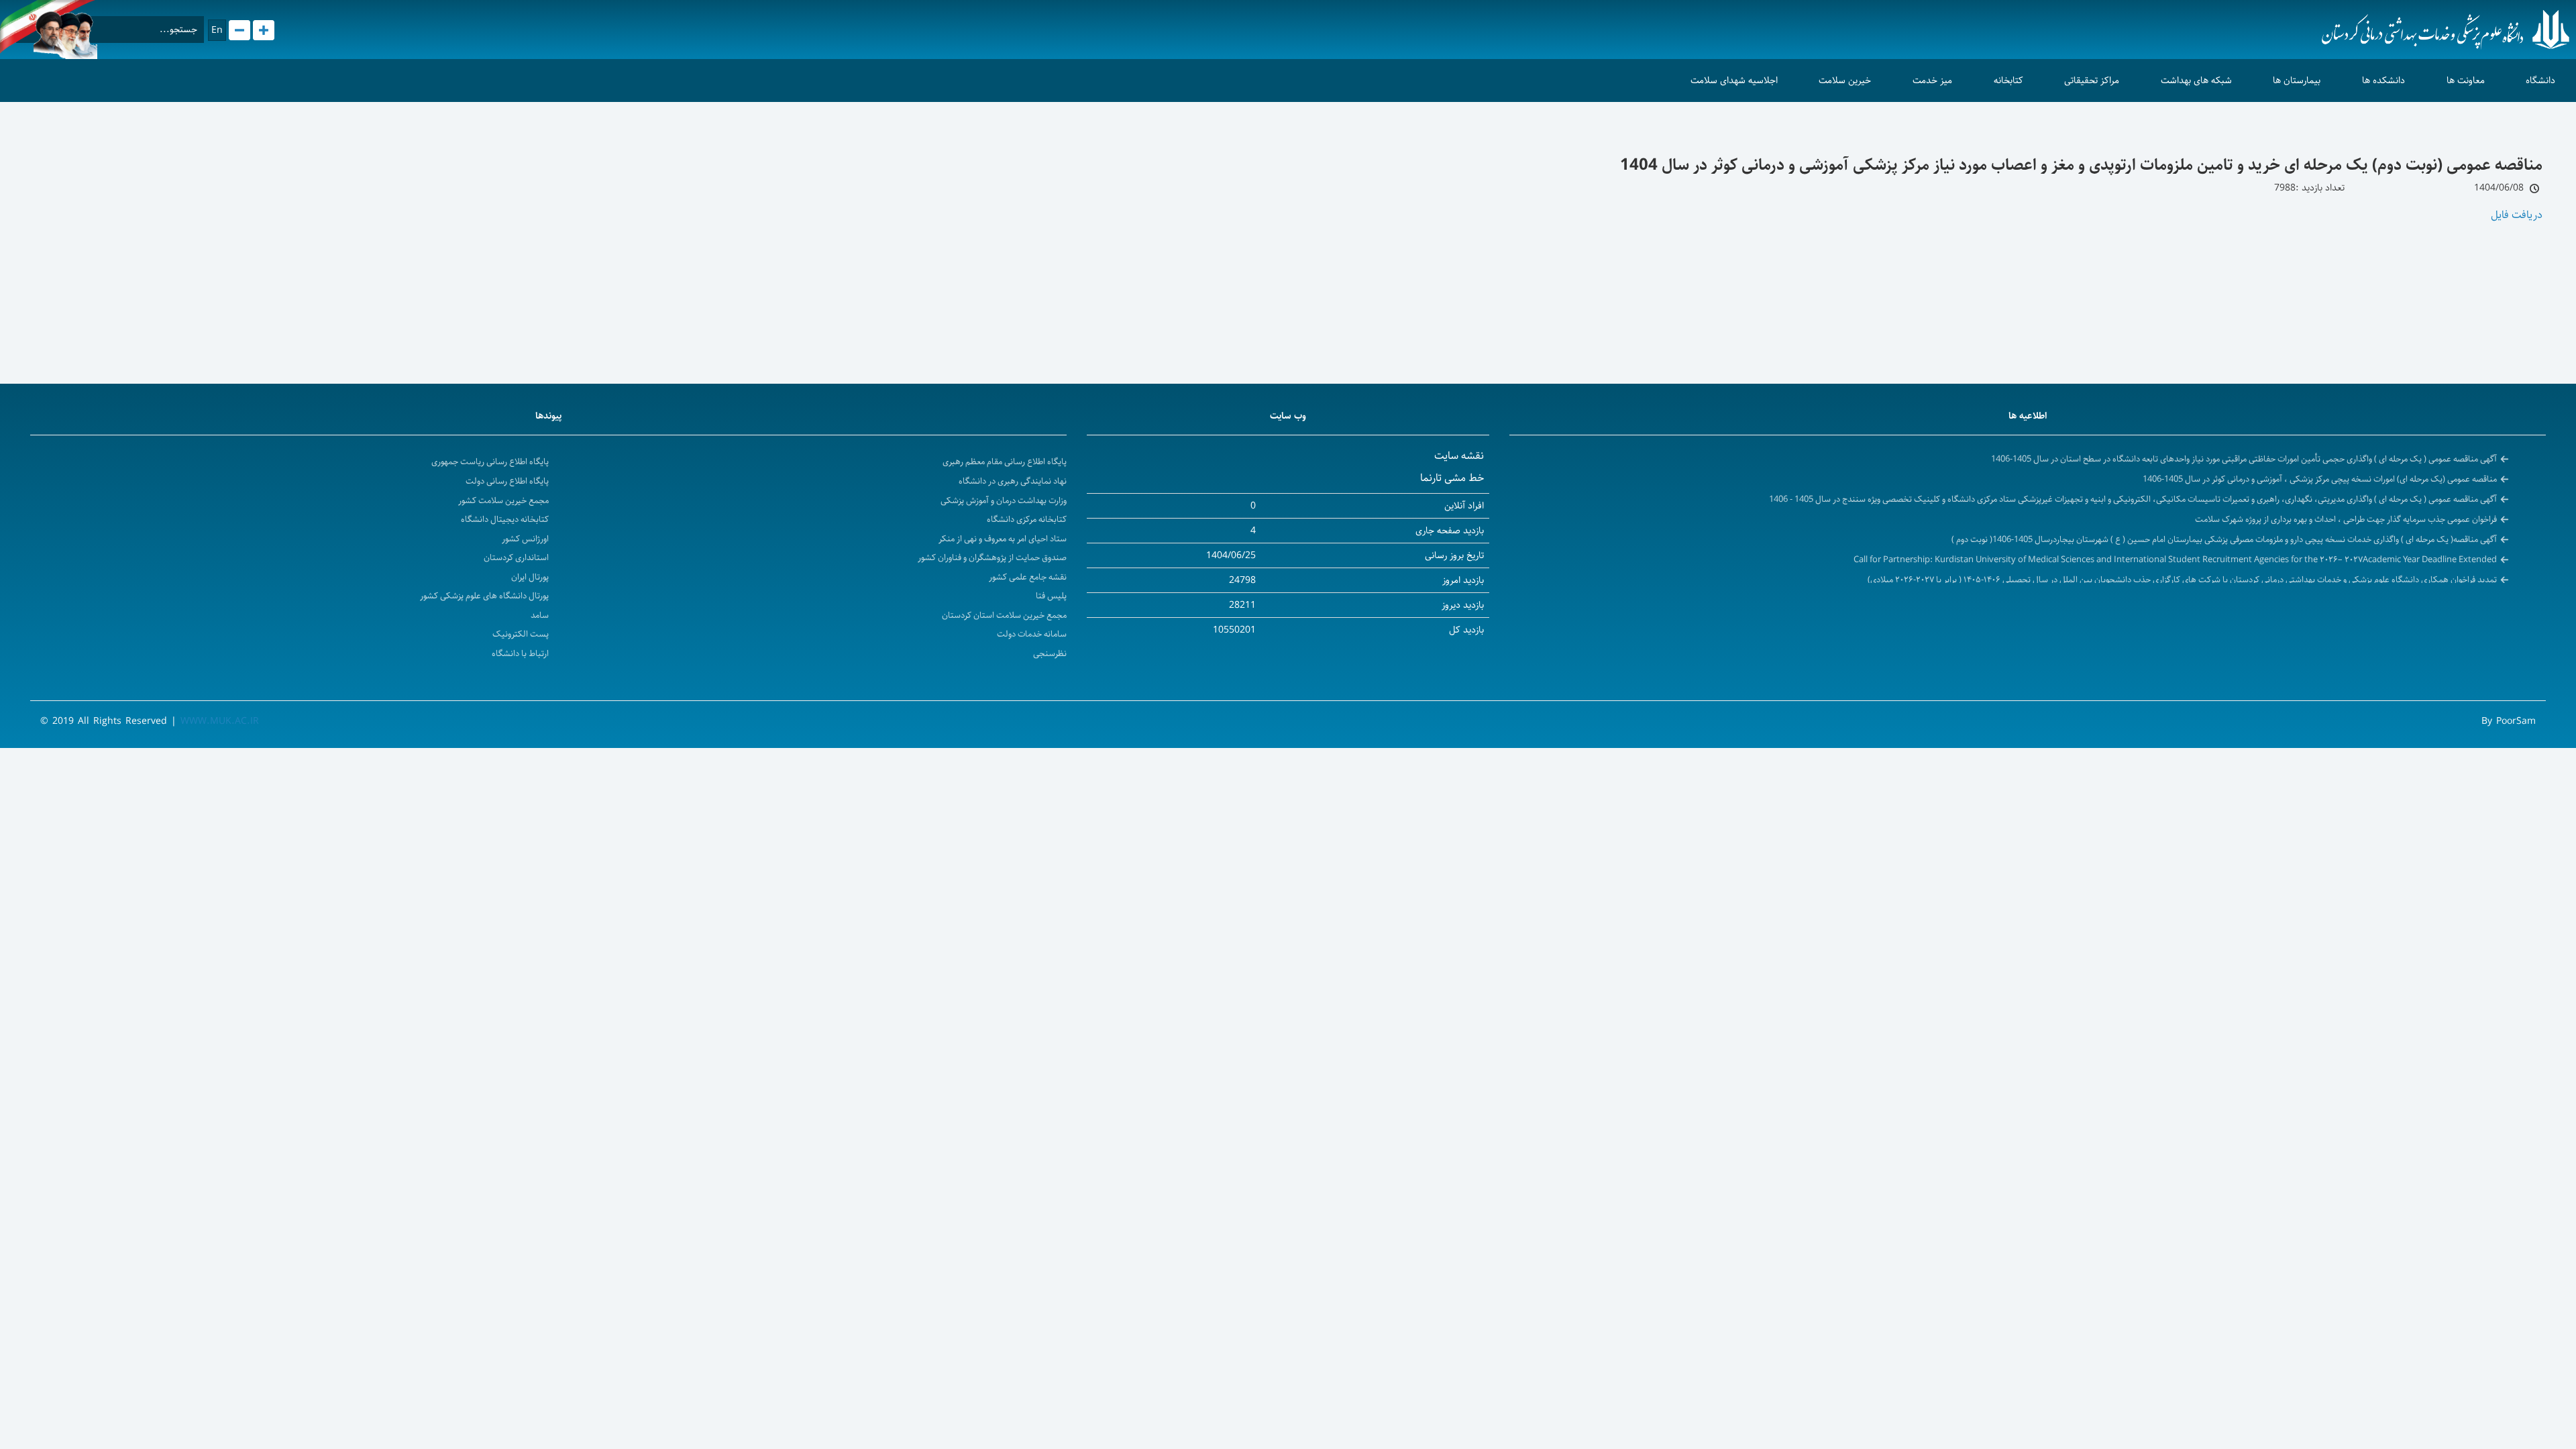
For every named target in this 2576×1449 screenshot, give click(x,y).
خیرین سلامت (1845, 80)
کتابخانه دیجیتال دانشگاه (505, 520)
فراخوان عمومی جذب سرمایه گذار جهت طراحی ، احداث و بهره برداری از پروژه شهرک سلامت (2346, 519)
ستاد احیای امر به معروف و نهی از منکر (1003, 539)
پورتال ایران (530, 577)
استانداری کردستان (516, 558)
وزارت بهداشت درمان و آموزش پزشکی (1004, 501)
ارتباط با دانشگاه (520, 654)
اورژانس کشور (525, 539)
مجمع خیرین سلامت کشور (503, 501)
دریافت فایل (2517, 215)
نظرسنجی (1050, 654)
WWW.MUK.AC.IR (220, 721)
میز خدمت (1932, 80)
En (217, 30)
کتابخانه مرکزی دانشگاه (1027, 520)
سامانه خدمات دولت (1032, 634)
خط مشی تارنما (1452, 478)
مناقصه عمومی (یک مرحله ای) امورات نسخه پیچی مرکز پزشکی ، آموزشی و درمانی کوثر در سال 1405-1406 (2320, 479)
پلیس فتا (1051, 596)
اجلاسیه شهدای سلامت (1734, 80)
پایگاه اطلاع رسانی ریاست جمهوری (490, 462)
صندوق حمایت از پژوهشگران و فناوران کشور (992, 558)
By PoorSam (2509, 721)
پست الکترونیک (521, 634)
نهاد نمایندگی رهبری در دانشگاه (1013, 481)
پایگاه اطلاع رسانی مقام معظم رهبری (1005, 462)
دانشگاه (2540, 80)
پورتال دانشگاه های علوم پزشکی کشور (484, 596)
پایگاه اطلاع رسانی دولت (507, 481)
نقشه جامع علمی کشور (1028, 577)
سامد (540, 615)
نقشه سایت (1459, 456)
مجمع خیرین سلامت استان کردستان (1004, 615)
